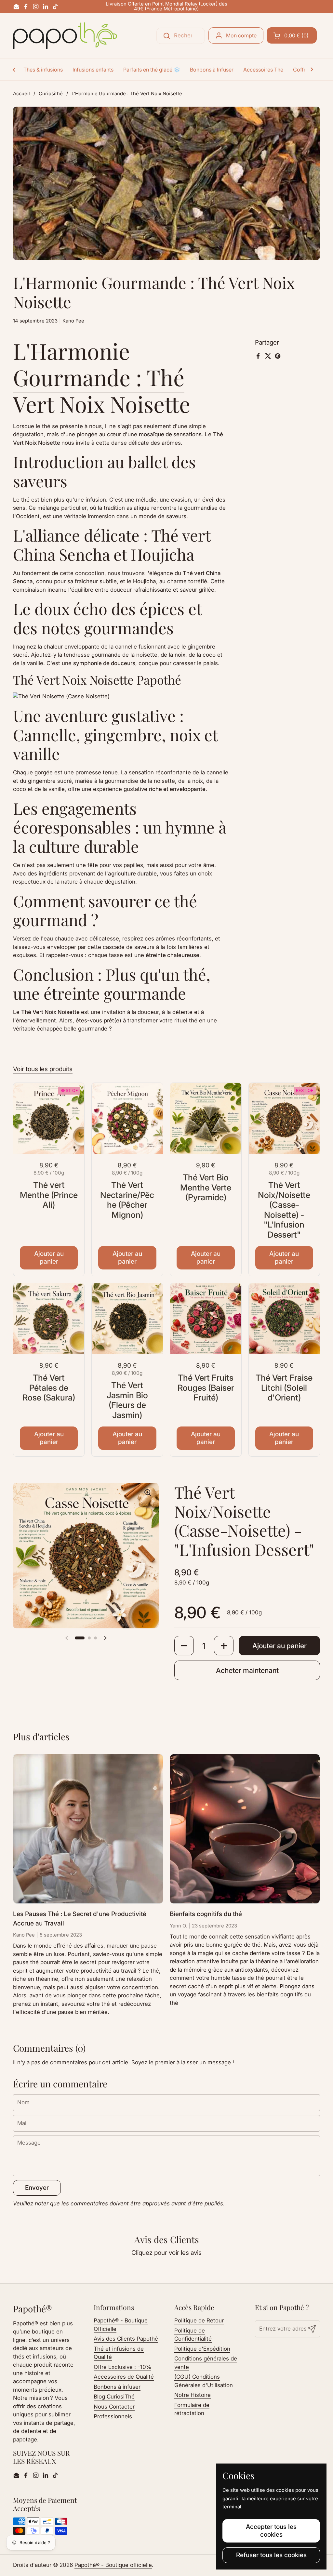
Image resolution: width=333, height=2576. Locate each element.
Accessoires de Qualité (124, 2377)
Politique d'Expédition (202, 2349)
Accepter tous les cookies (271, 2530)
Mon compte (241, 35)
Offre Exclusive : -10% (122, 2367)
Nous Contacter (114, 2407)
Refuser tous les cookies (271, 2555)
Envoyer (37, 2188)
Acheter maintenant (247, 1670)
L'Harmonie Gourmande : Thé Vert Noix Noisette (102, 377)
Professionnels (113, 2416)
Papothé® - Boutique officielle (113, 2565)
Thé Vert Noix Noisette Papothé (97, 680)
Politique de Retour (199, 2320)
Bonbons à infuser (117, 2387)
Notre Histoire (193, 2395)
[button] (292, 35)
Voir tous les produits (43, 1069)
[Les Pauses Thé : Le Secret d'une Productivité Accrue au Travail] (88, 1829)
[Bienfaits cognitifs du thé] (245, 1829)
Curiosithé (51, 94)
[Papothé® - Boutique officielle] (65, 36)
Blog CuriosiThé (114, 2397)
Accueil (21, 94)
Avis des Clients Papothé (126, 2339)
